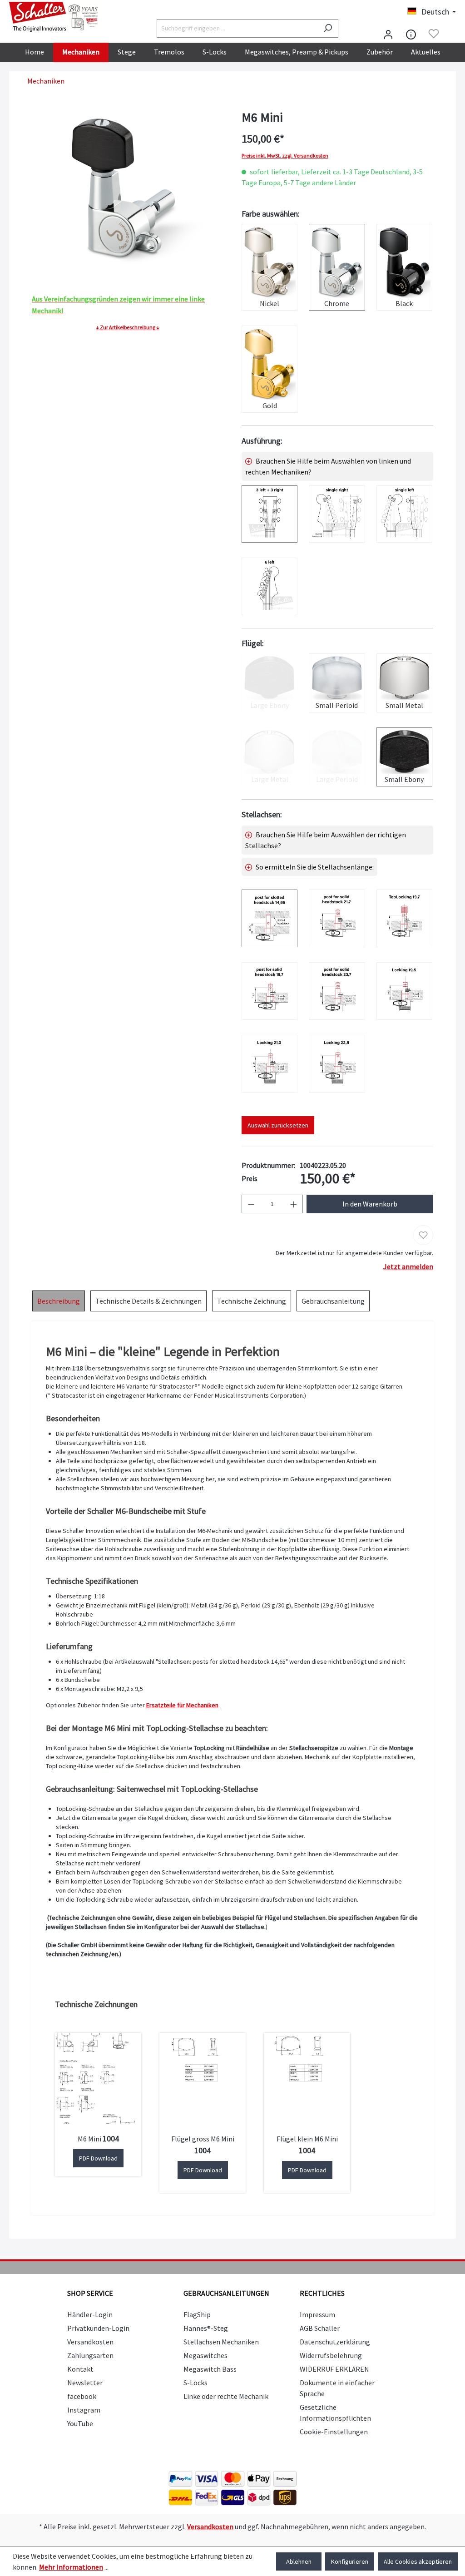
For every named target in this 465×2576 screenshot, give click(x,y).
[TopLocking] (404, 918)
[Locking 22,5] (337, 1064)
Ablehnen (299, 2561)
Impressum (317, 2314)
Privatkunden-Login (98, 2328)
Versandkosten (90, 2342)
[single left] (404, 514)
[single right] (337, 514)
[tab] (59, 1301)
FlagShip (197, 2314)
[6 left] (270, 586)
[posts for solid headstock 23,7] (337, 991)
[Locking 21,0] (270, 1064)
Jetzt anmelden (408, 1266)
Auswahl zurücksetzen (278, 1125)
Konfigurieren (350, 2561)
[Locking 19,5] (404, 991)
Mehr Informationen (71, 2567)
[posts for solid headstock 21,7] (337, 918)
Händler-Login (90, 2314)
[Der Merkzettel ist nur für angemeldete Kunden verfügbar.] (434, 34)
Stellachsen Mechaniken (221, 2342)
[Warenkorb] (450, 35)
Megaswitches (205, 2355)
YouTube (80, 2423)
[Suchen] (328, 28)
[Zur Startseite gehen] (54, 17)
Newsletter (85, 2383)
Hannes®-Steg (206, 2328)
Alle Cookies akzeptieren (418, 2561)
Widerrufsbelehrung (331, 2355)
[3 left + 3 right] (270, 514)
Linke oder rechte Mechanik (226, 2396)
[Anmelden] (388, 34)
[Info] (411, 34)
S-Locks (195, 2383)
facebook (82, 2396)
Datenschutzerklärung (335, 2342)
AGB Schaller (320, 2328)
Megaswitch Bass (210, 2369)
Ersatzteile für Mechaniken (182, 1705)
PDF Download (98, 2158)
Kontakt (80, 2369)
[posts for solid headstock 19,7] (270, 991)
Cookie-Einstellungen (334, 2432)
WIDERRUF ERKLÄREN (334, 2369)
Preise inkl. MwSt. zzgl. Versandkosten (285, 156)
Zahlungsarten (90, 2355)
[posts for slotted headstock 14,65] (270, 918)
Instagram (84, 2410)
